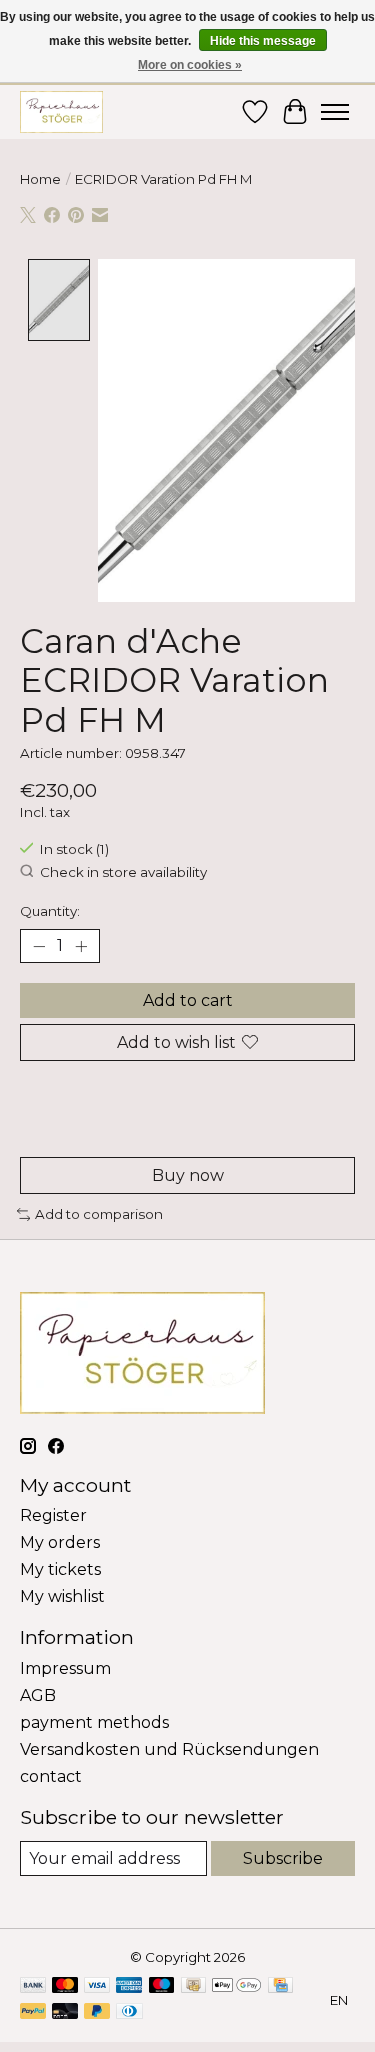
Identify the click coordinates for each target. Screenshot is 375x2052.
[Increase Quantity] (81, 946)
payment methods (94, 1722)
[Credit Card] (280, 1986)
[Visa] (97, 1986)
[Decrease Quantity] (39, 946)
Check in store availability (123, 872)
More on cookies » (190, 65)
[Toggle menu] (335, 112)
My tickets (60, 1569)
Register (53, 1515)
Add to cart (188, 1000)
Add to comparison (99, 1214)
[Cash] (193, 1986)
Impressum (65, 1668)
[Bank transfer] (33, 1986)
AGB (38, 1695)
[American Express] (129, 1986)
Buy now (188, 1175)
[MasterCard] (65, 1986)
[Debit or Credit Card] (65, 2012)
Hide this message (263, 41)
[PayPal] (33, 2012)
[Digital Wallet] (236, 1986)
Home (40, 179)
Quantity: (50, 911)
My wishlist (62, 1596)
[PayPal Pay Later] (97, 2012)
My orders (60, 1542)
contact (51, 1776)
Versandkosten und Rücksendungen (169, 1749)
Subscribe (283, 1858)
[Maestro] (162, 1986)
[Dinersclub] (129, 2012)
